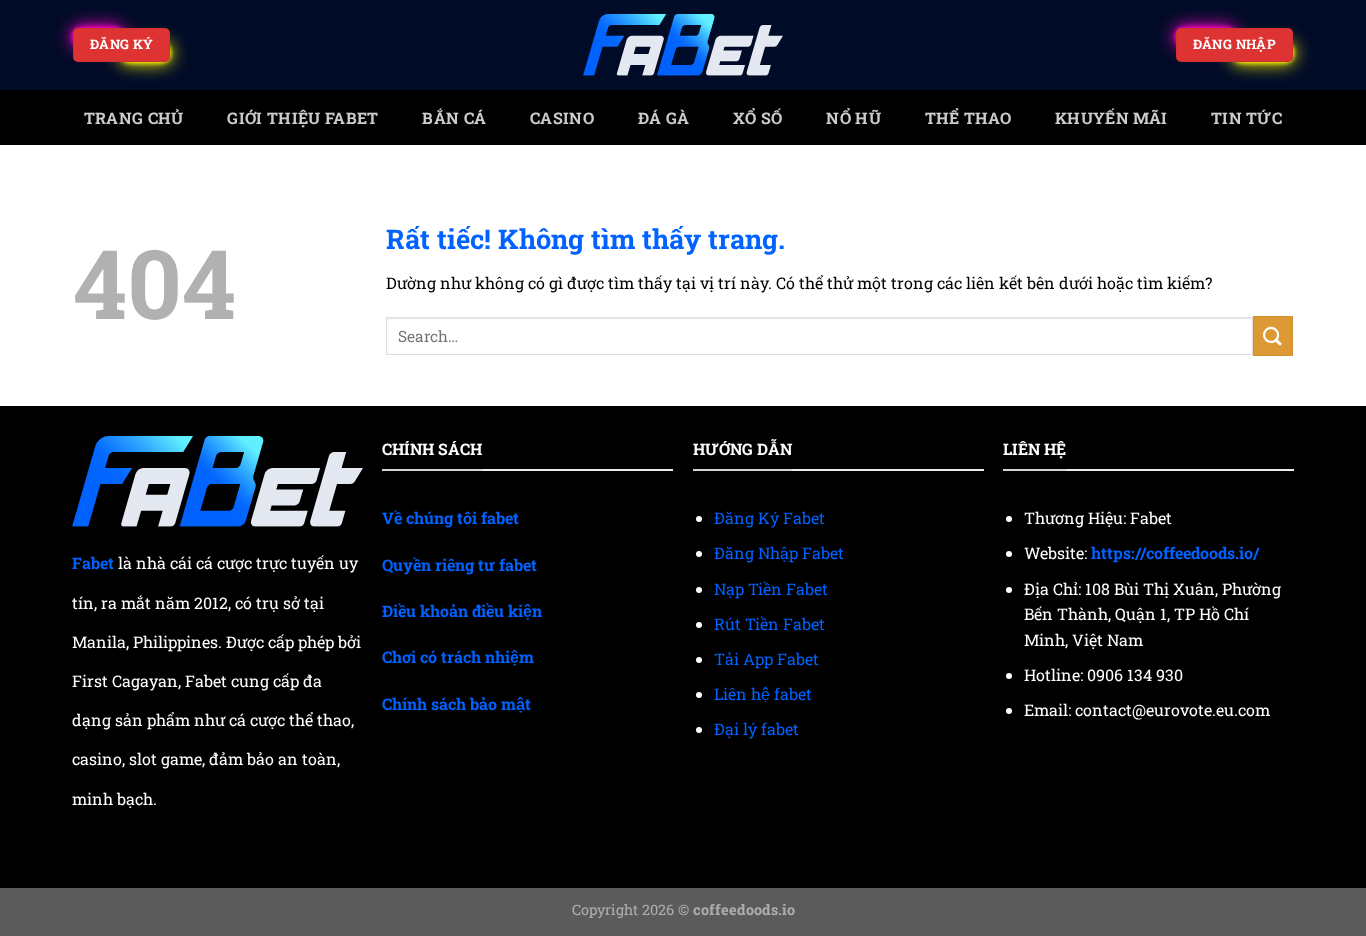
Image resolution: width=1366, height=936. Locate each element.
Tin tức (1246, 117)
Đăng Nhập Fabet (779, 552)
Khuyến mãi (1111, 117)
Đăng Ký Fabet (769, 517)
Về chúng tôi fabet (450, 517)
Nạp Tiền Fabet (771, 588)
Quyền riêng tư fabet (459, 564)
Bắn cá (454, 117)
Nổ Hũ (853, 117)
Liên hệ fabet (763, 693)
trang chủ (134, 117)
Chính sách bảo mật (456, 703)
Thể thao (968, 117)
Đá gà (664, 117)
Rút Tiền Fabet (769, 623)
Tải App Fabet (766, 658)
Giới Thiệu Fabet (302, 117)
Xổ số (758, 117)
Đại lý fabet (756, 728)
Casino (562, 117)
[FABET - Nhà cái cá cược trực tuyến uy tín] (683, 45)
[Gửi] (1273, 335)
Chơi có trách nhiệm (458, 656)
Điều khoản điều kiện (462, 610)
